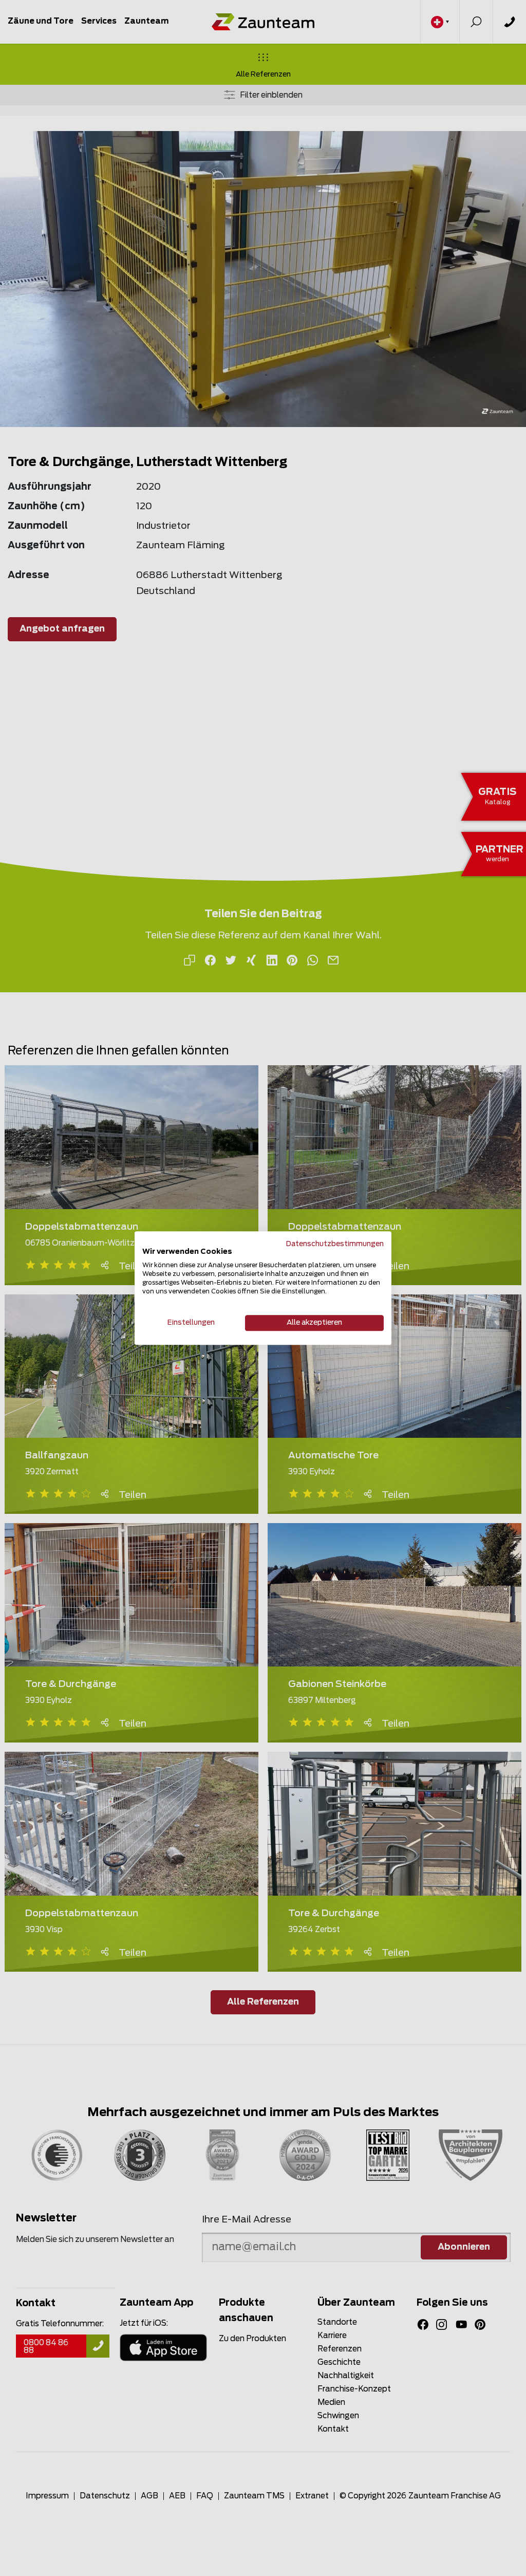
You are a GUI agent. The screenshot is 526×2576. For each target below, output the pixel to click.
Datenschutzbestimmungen (335, 1244)
